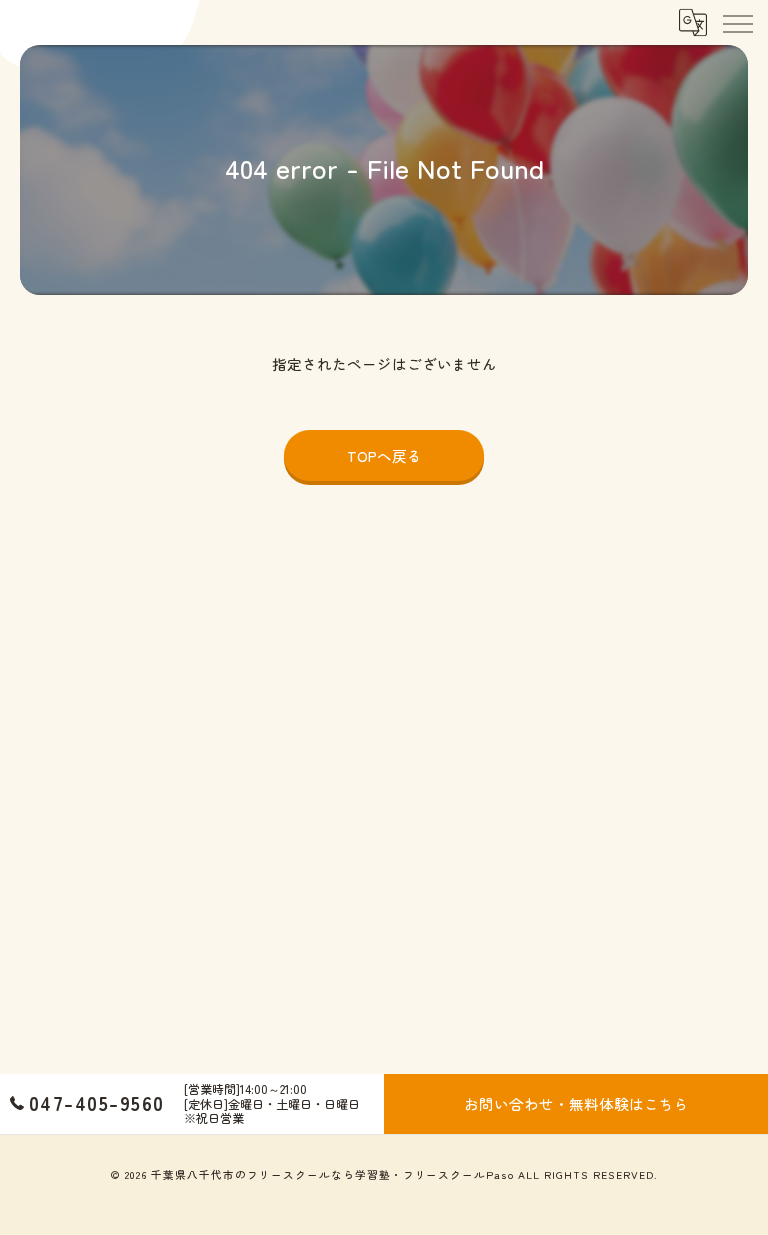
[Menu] (737, 22)
